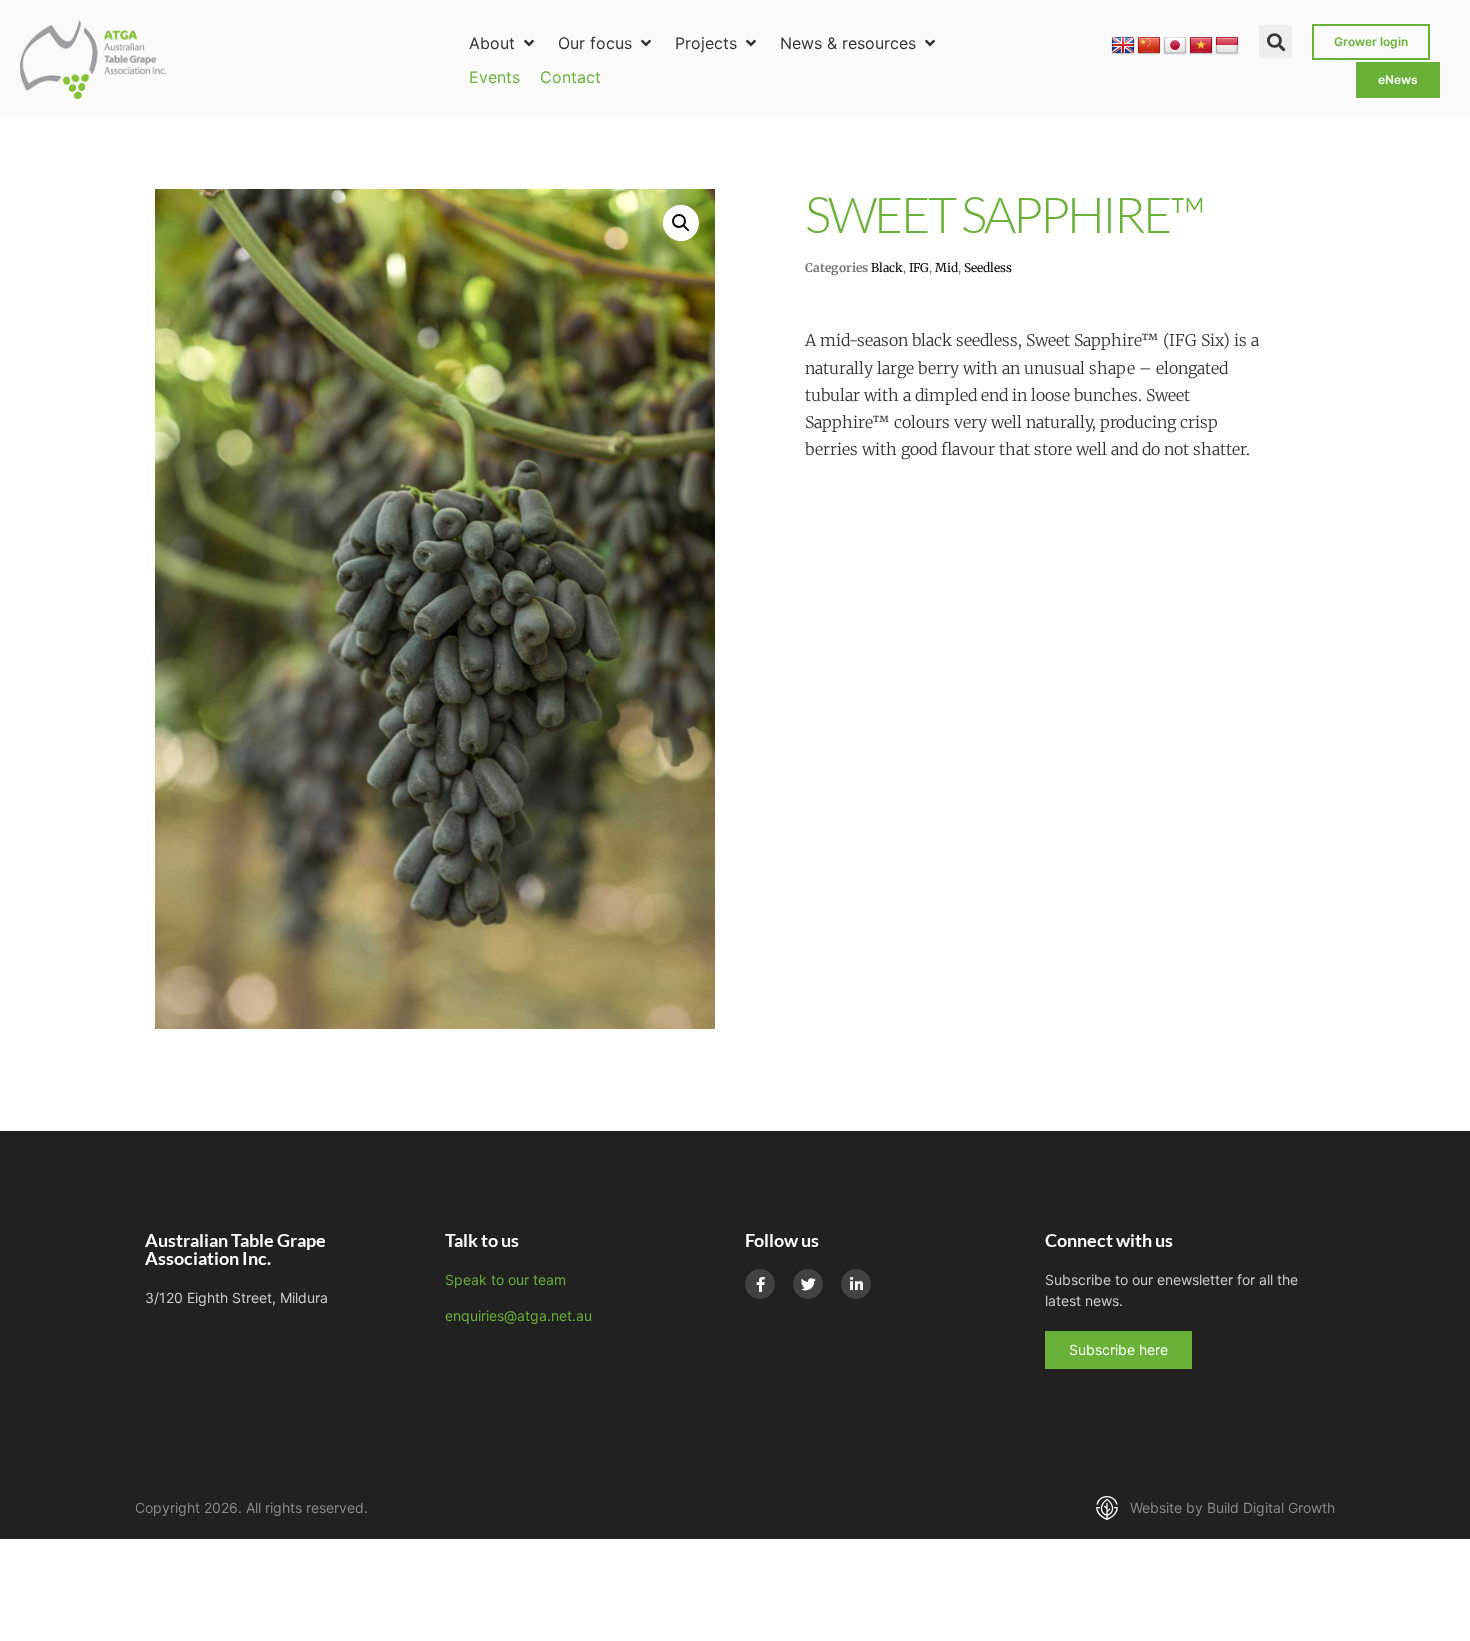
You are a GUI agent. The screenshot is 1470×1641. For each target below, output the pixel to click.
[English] (1123, 46)
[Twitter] (808, 1284)
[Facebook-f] (760, 1284)
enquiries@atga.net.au (518, 1315)
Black (887, 267)
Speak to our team (505, 1279)
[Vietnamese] (1201, 46)
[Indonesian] (1227, 46)
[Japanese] (1175, 46)
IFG (919, 267)
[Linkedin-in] (856, 1284)
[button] (503, 43)
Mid (946, 267)
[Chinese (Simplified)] (1149, 46)
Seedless (988, 267)
